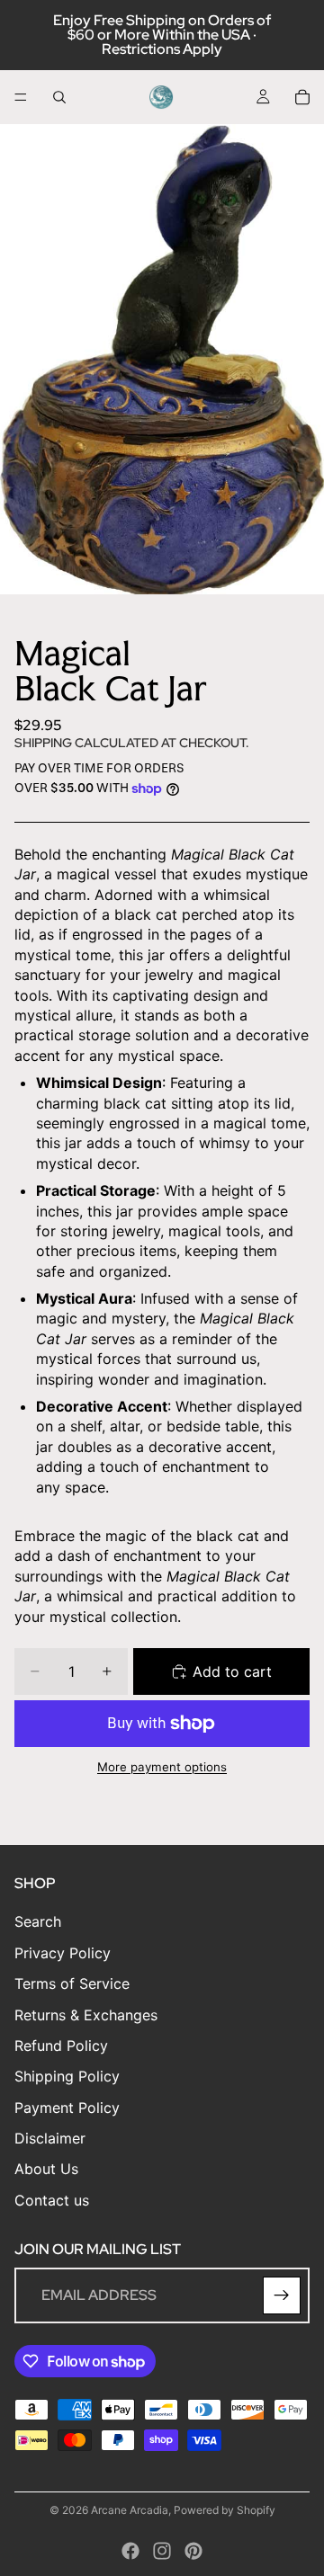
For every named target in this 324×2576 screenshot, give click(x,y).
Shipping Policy (67, 2076)
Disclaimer (50, 2138)
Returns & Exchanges (86, 2015)
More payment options (162, 1767)
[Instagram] (162, 2551)
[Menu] (21, 97)
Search (38, 1922)
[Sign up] (282, 2295)
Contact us (52, 2200)
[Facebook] (130, 2551)
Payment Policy (67, 2108)
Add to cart (232, 1671)
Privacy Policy (63, 1953)
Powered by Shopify (225, 2510)
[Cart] (302, 97)
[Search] (59, 97)
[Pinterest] (193, 2551)
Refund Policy (61, 2046)
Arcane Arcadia (130, 2510)
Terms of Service (72, 1983)
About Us (46, 2170)
